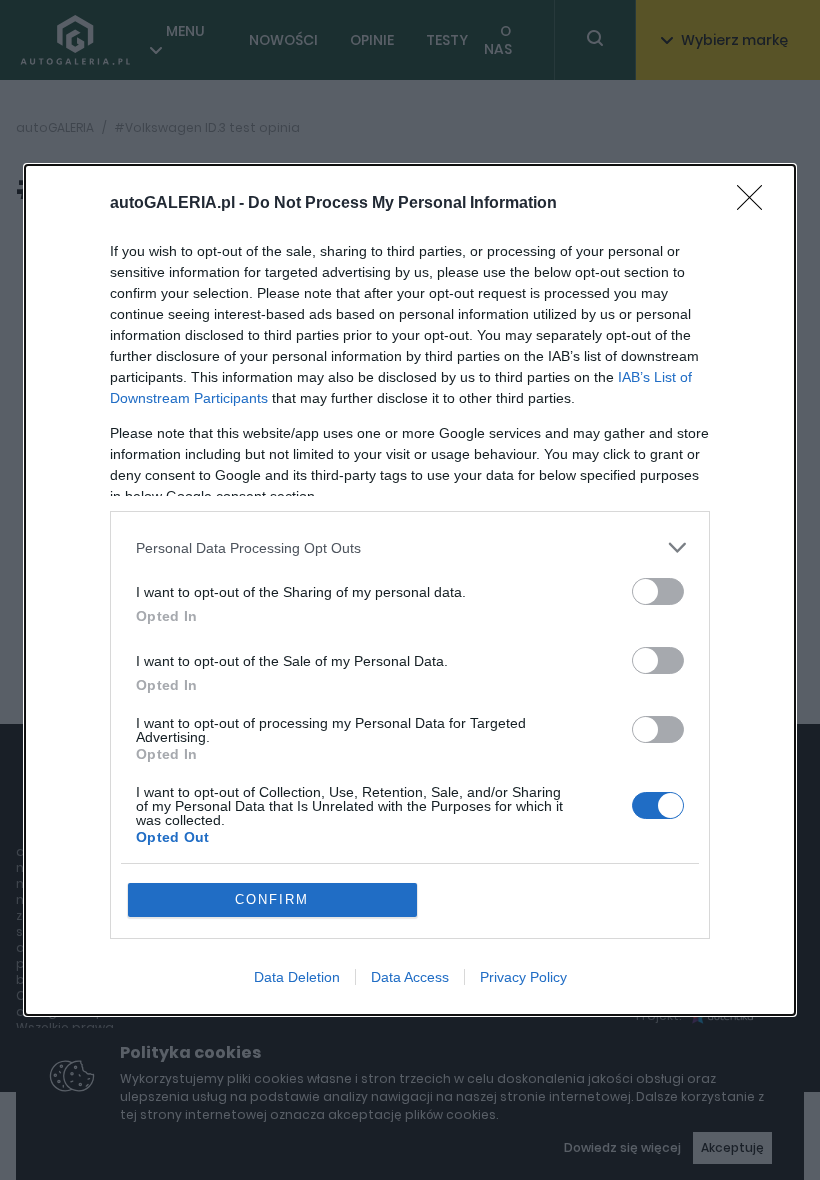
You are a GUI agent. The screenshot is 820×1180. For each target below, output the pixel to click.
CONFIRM (272, 899)
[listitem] (410, 547)
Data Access (410, 977)
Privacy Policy (523, 977)
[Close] (756, 204)
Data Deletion (297, 977)
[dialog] (410, 590)
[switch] (658, 591)
